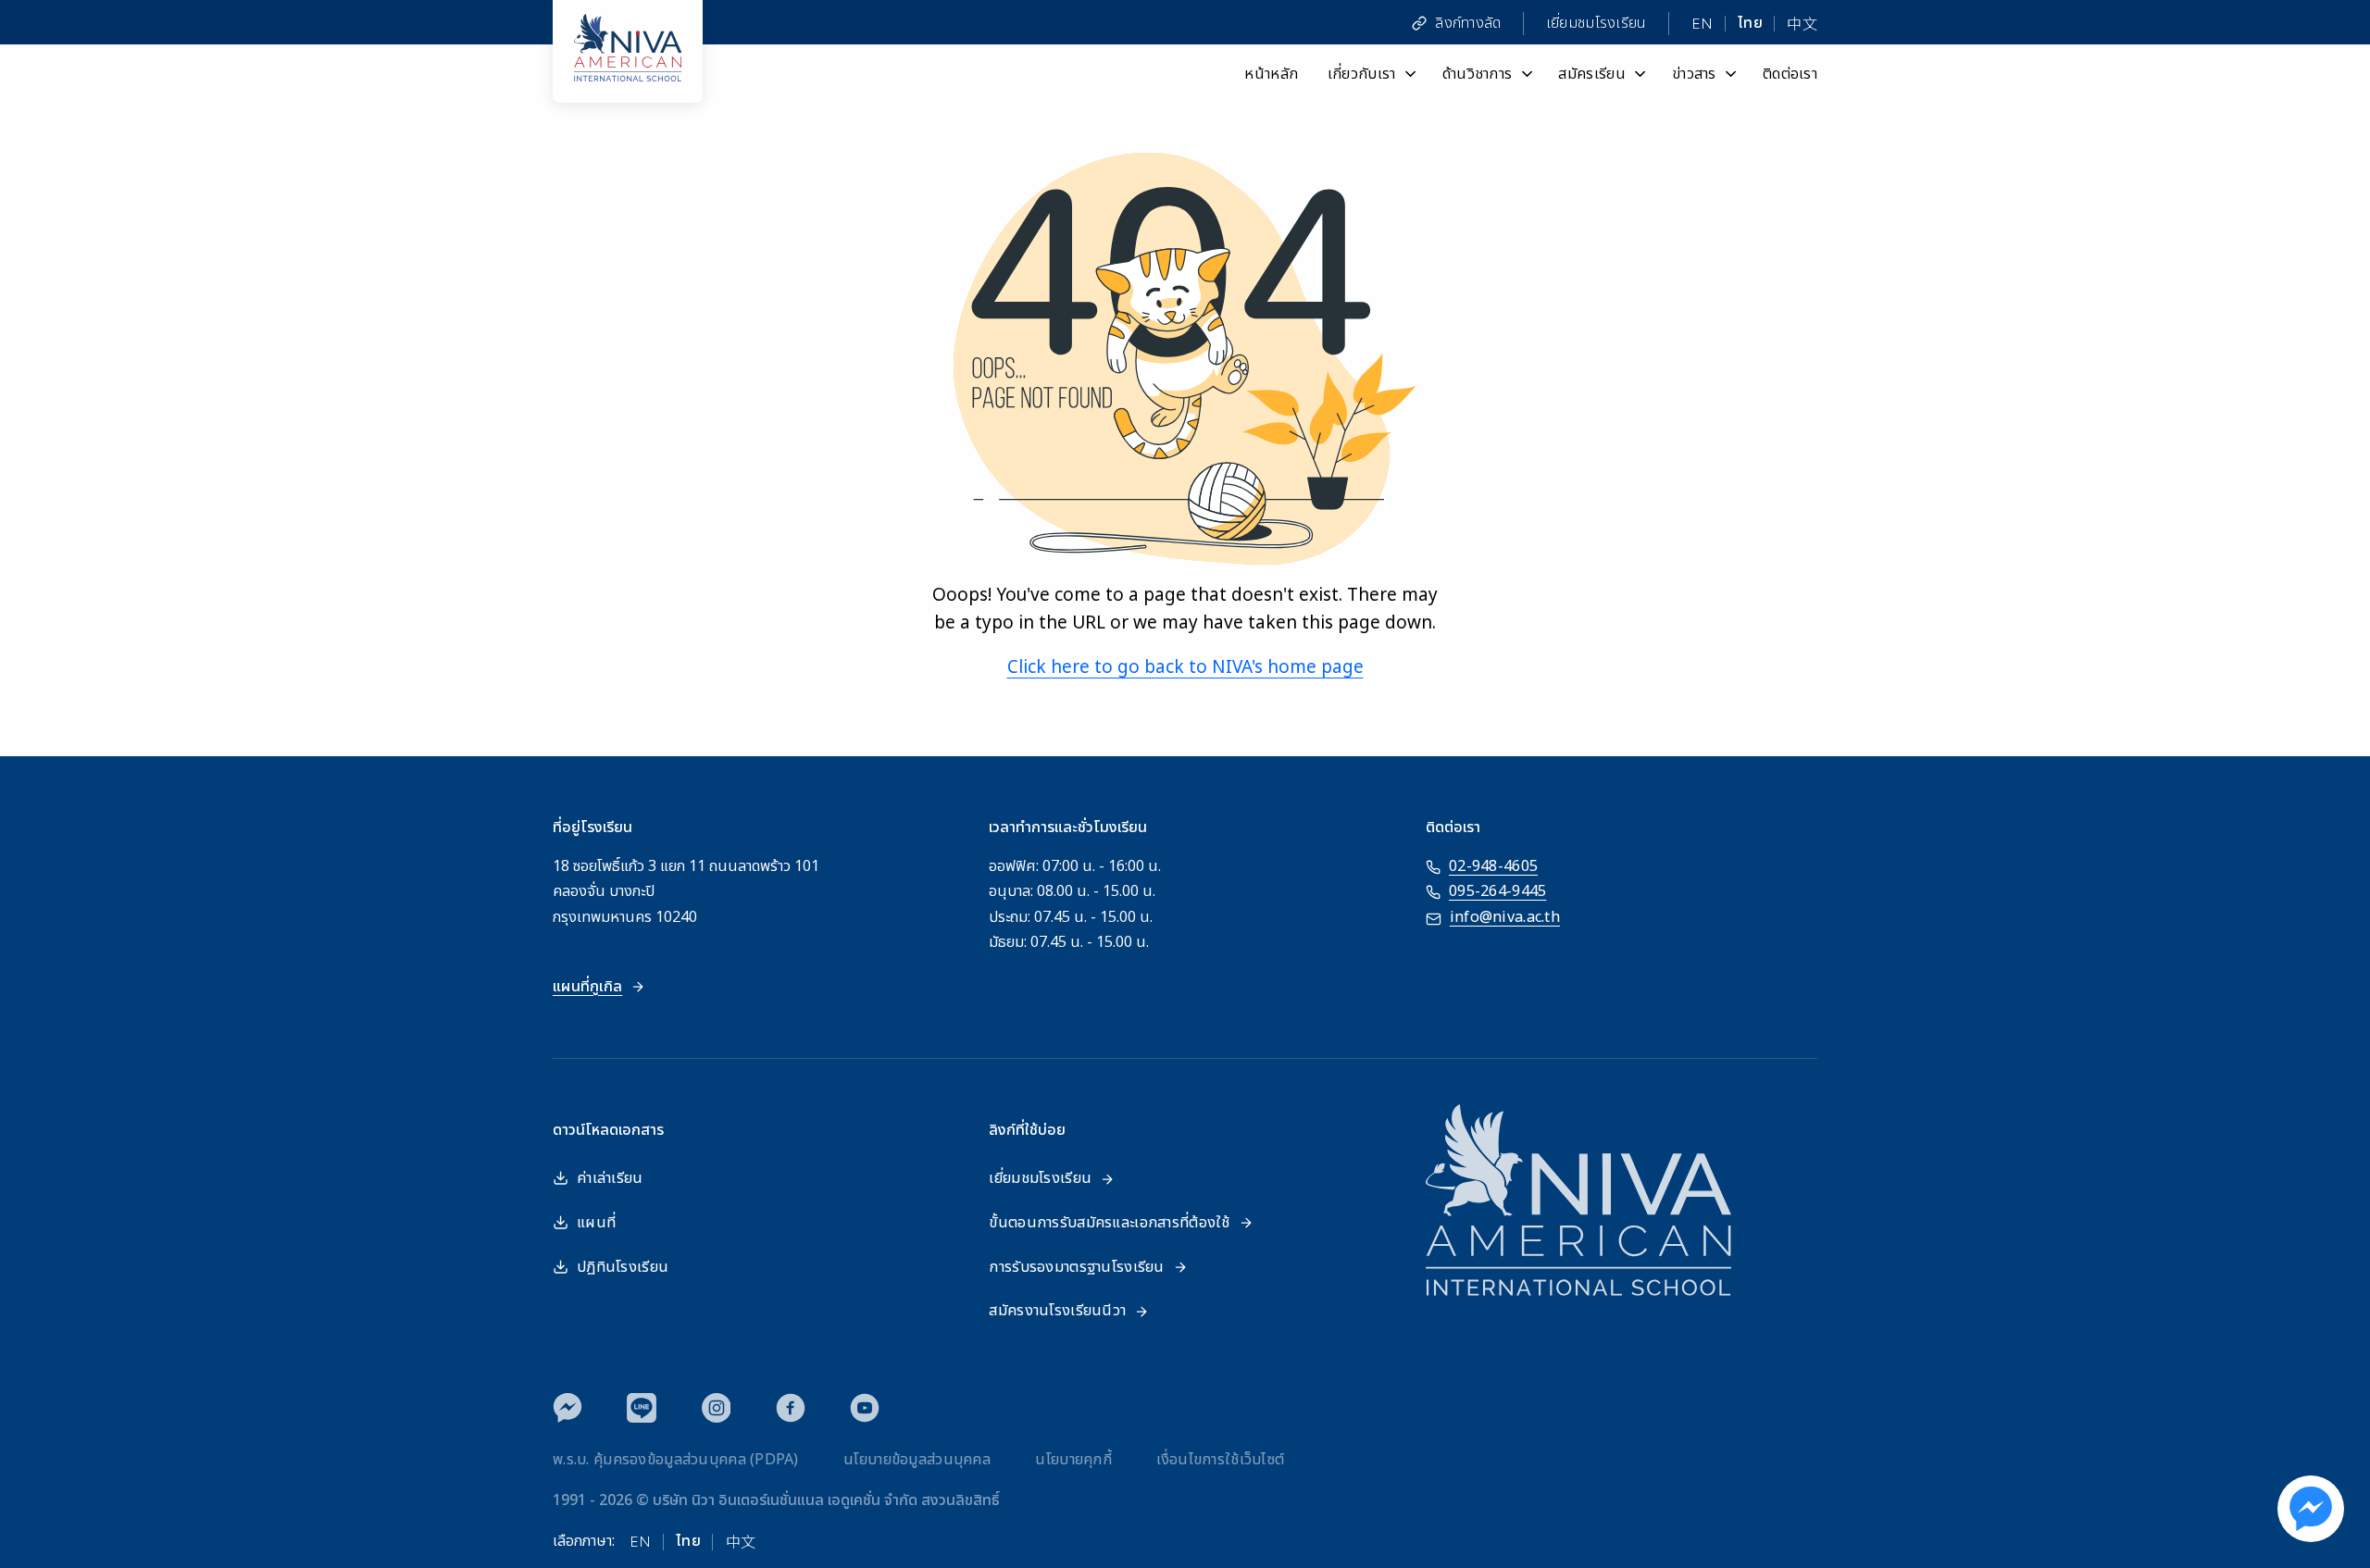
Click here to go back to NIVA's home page (1185, 668)
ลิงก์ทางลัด (1468, 23)
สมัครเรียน (1591, 74)
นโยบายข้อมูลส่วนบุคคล (917, 1460)
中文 (1802, 23)
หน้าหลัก (1271, 74)
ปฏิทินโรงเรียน (623, 1267)
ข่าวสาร (1694, 74)
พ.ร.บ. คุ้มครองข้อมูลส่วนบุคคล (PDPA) (676, 1460)
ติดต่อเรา (1790, 74)
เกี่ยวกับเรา (1362, 74)
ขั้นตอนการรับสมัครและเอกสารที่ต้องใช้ (1109, 1223)
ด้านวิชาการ (1478, 74)
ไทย (1750, 23)
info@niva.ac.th (1505, 917)
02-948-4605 (1493, 866)
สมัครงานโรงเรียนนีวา (1057, 1311)
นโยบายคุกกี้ (1073, 1460)
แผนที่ (596, 1223)
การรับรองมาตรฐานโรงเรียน (1076, 1267)
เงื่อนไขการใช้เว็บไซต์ (1220, 1460)
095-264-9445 (1497, 891)
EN (1703, 24)
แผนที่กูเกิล (587, 987)
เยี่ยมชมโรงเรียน (1597, 23)
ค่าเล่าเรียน (610, 1178)
